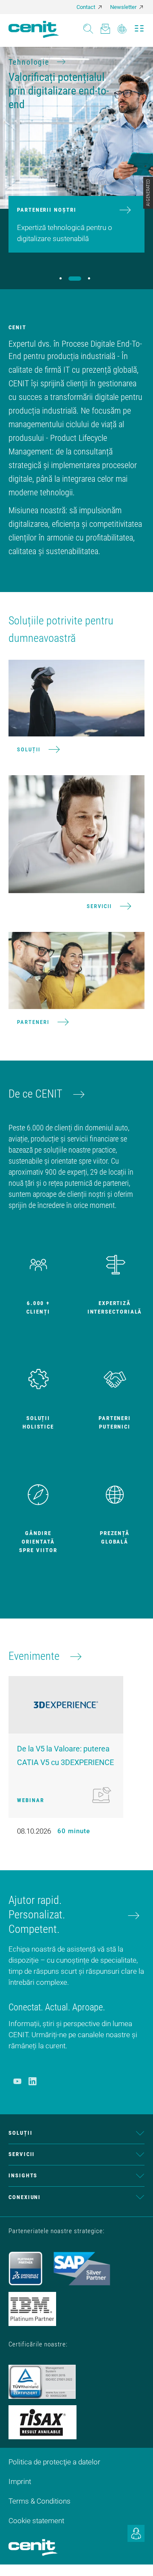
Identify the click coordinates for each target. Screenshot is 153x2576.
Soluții (29, 749)
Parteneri (33, 1022)
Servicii (99, 906)
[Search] (88, 26)
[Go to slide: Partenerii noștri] (75, 279)
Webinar (30, 1800)
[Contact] (105, 26)
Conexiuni (25, 2197)
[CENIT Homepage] (34, 29)
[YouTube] (17, 2081)
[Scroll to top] (136, 2559)
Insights (23, 2175)
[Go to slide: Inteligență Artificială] (89, 278)
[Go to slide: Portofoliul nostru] (61, 278)
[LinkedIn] (33, 2081)
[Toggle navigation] (139, 26)
